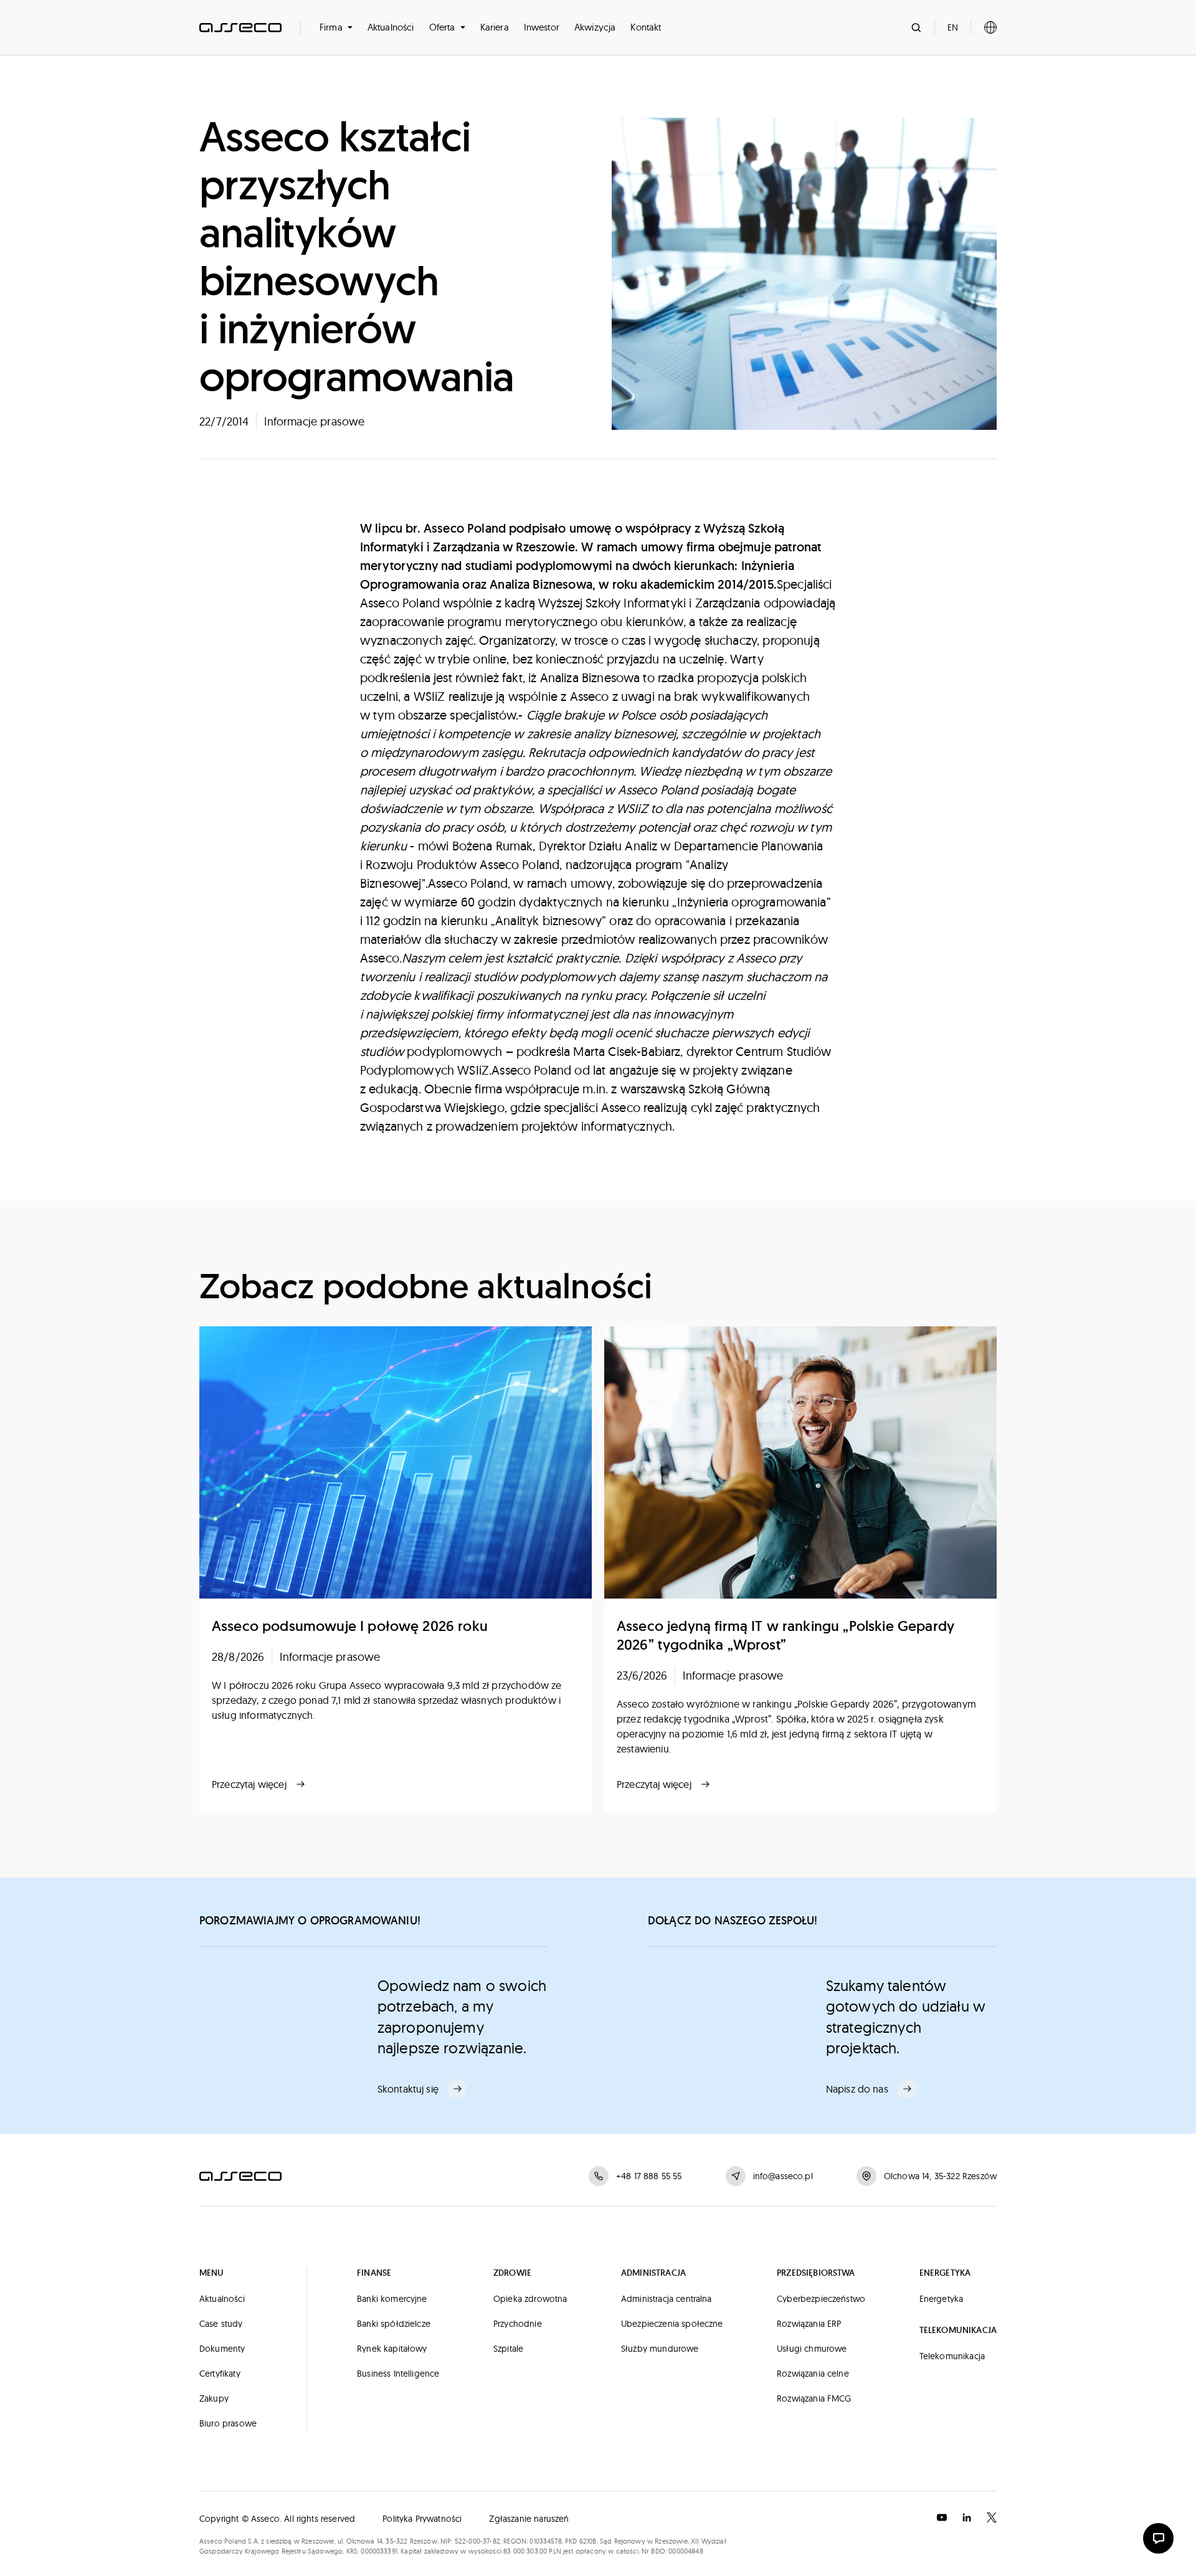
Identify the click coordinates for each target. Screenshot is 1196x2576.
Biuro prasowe (228, 2423)
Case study (221, 2324)
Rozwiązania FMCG (814, 2398)
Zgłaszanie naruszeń (529, 2519)
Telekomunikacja (952, 2356)
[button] (336, 27)
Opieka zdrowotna (530, 2299)
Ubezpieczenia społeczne (672, 2324)
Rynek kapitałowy (392, 2349)
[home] (240, 27)
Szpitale (508, 2349)
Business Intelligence (398, 2374)
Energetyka (942, 2299)
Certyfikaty (220, 2374)
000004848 (686, 2551)
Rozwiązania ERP (809, 2324)
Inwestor (542, 27)
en (953, 27)
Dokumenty (222, 2349)
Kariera (495, 27)
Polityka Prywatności (422, 2519)
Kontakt (646, 27)
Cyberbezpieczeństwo (821, 2299)
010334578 (545, 2541)
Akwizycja (595, 27)
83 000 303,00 (525, 2551)
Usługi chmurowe (812, 2349)
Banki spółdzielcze (394, 2324)
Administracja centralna (667, 2299)
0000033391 (379, 2551)
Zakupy (214, 2398)
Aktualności (391, 27)
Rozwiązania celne (813, 2374)
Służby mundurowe (660, 2349)
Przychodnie (518, 2324)
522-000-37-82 (477, 2541)
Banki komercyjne (392, 2299)
